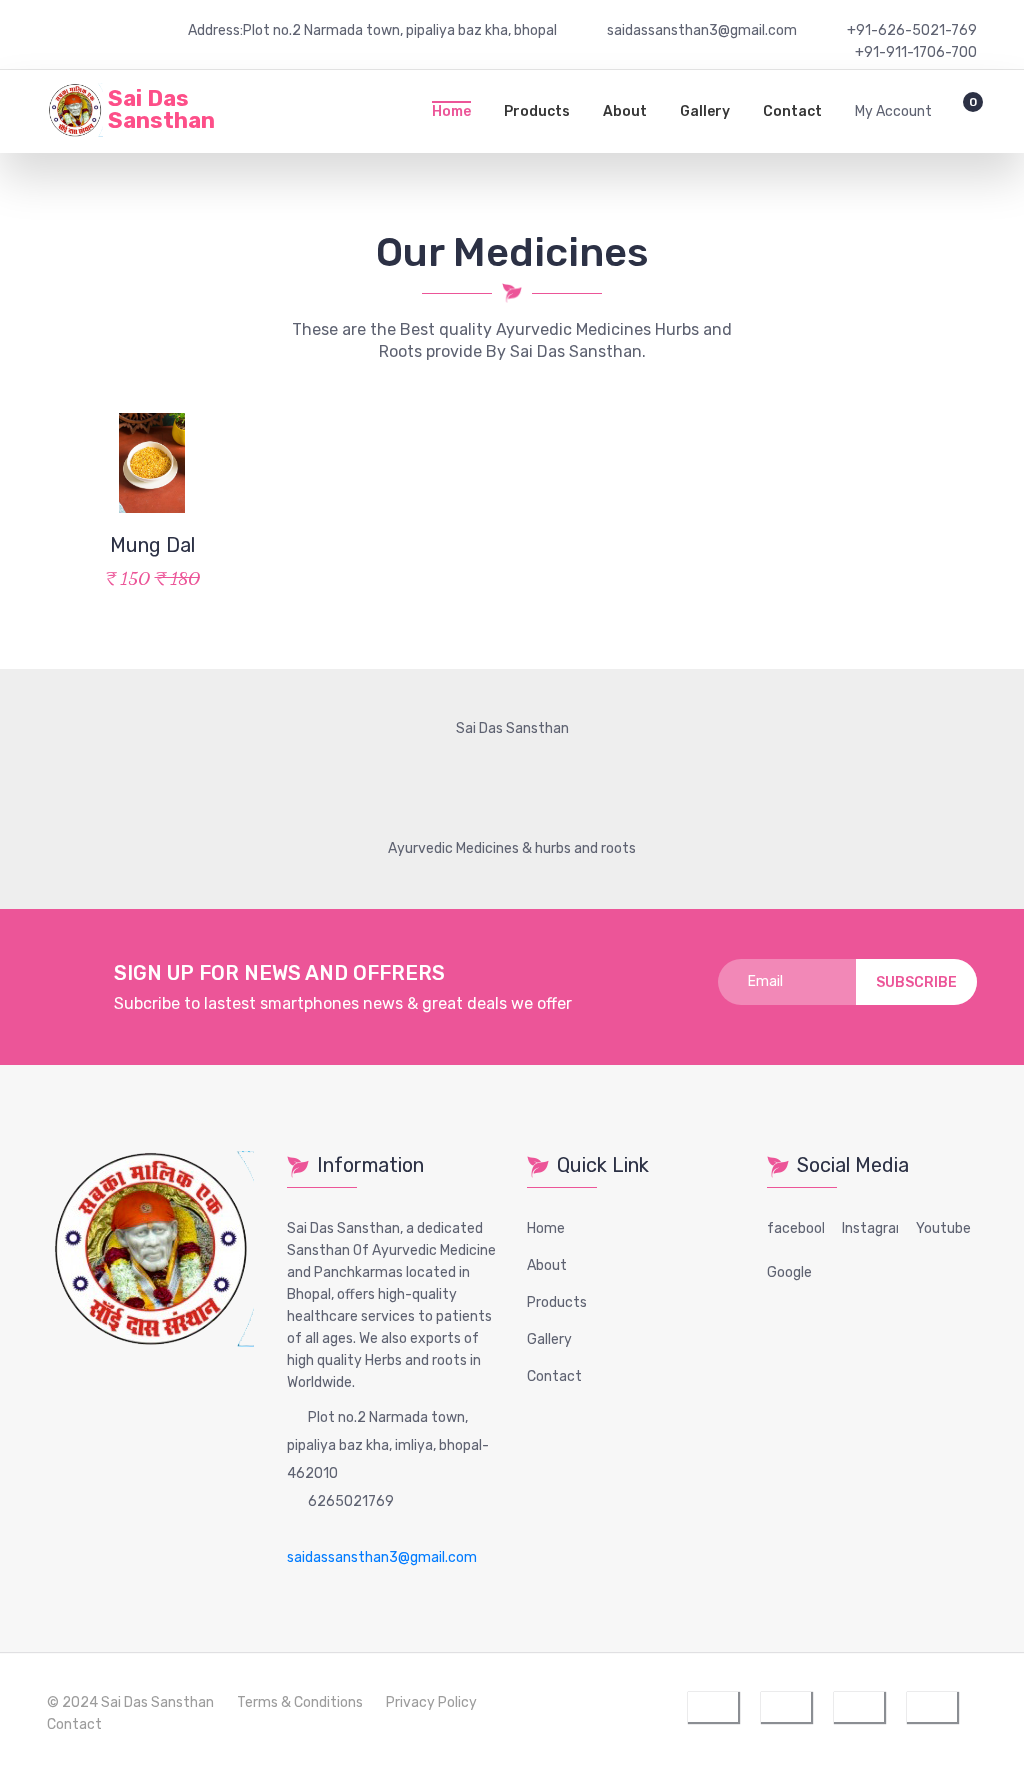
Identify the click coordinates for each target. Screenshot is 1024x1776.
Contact (792, 111)
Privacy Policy (431, 1702)
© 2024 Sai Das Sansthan (130, 1702)
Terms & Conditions (300, 1702)
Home (451, 111)
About (625, 111)
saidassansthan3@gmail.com (382, 1557)
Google (789, 1272)
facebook (798, 1228)
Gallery (705, 111)
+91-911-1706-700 (916, 52)
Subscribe (916, 982)
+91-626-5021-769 (912, 30)
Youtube (943, 1228)
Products (537, 111)
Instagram (875, 1228)
